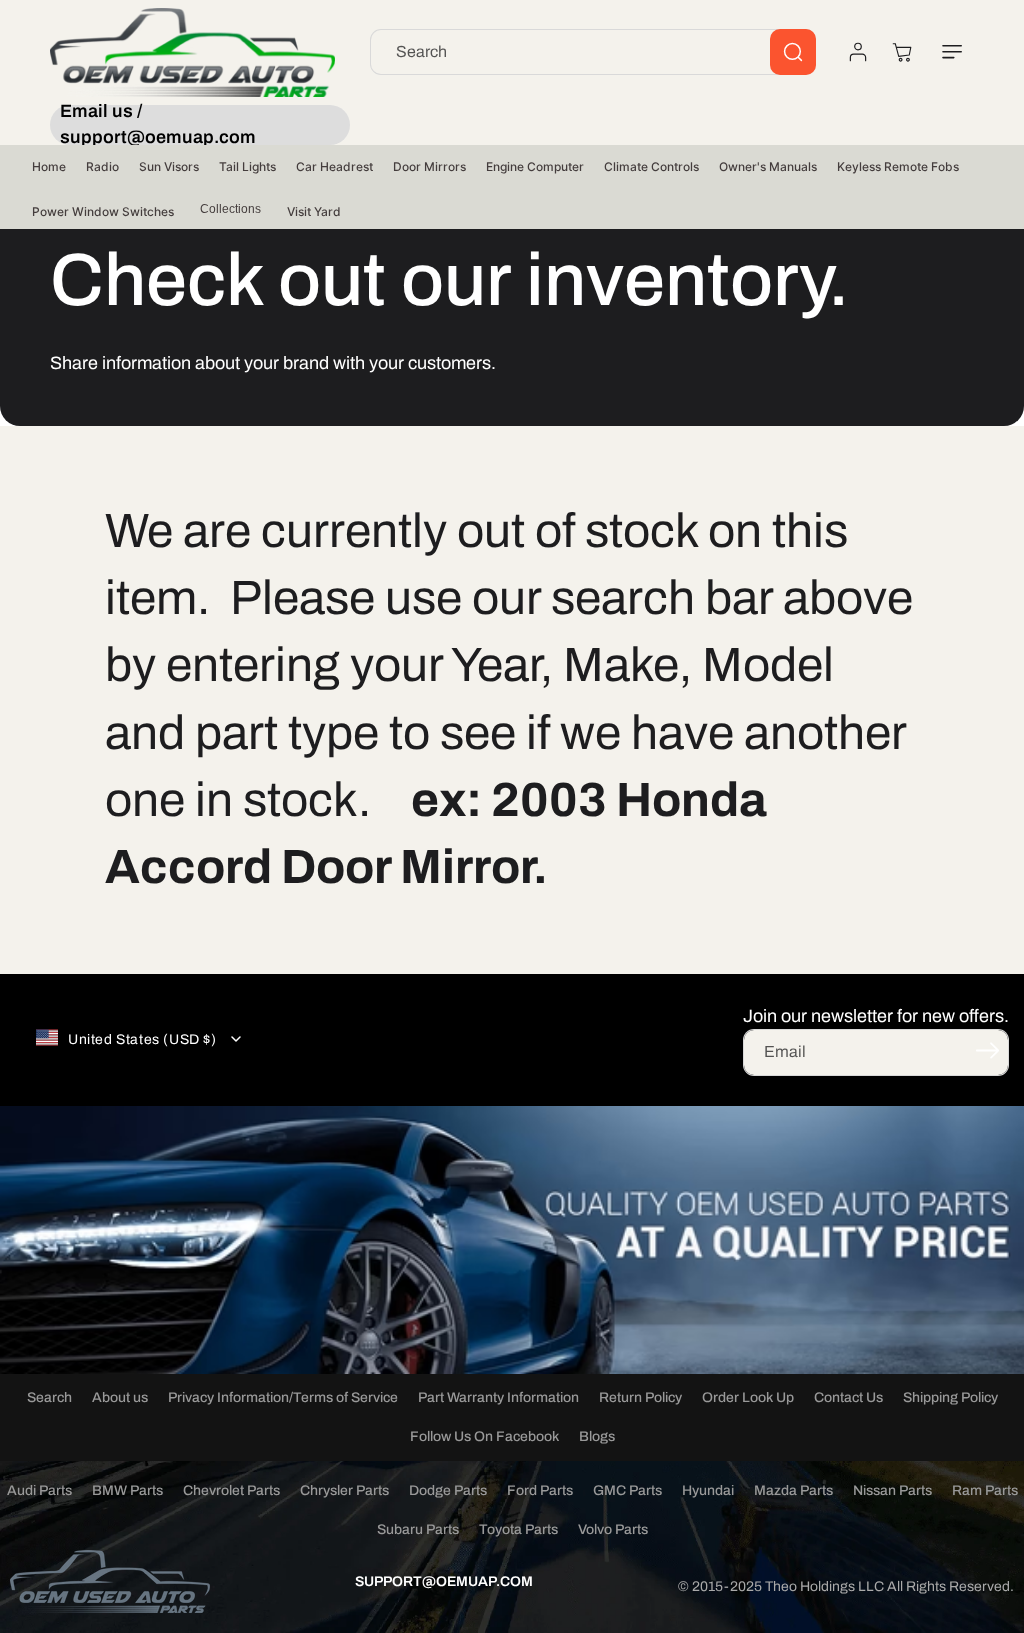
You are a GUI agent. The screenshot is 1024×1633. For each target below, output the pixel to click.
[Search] (793, 52)
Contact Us (848, 1397)
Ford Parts (540, 1490)
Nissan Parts (892, 1490)
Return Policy (640, 1397)
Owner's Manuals (768, 166)
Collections (230, 209)
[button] (952, 52)
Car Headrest (334, 166)
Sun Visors (169, 166)
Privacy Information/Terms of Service (283, 1397)
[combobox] (593, 52)
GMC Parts (627, 1490)
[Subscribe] (987, 1051)
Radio (102, 166)
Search (49, 1397)
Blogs (597, 1436)
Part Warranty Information (498, 1397)
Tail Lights (247, 166)
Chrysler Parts (344, 1490)
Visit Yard (314, 211)
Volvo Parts (613, 1529)
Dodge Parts (448, 1490)
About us (120, 1397)
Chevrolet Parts (231, 1490)
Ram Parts (985, 1490)
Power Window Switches (103, 211)
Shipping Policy (950, 1397)
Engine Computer (535, 166)
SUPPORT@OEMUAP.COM (444, 1581)
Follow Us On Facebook (484, 1436)
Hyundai (708, 1490)
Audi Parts (39, 1490)
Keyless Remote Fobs (898, 166)
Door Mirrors (429, 166)
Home (49, 166)
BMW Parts (127, 1490)
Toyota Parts (518, 1529)
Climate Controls (651, 166)
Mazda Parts (793, 1490)
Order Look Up (748, 1397)
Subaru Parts (418, 1529)
